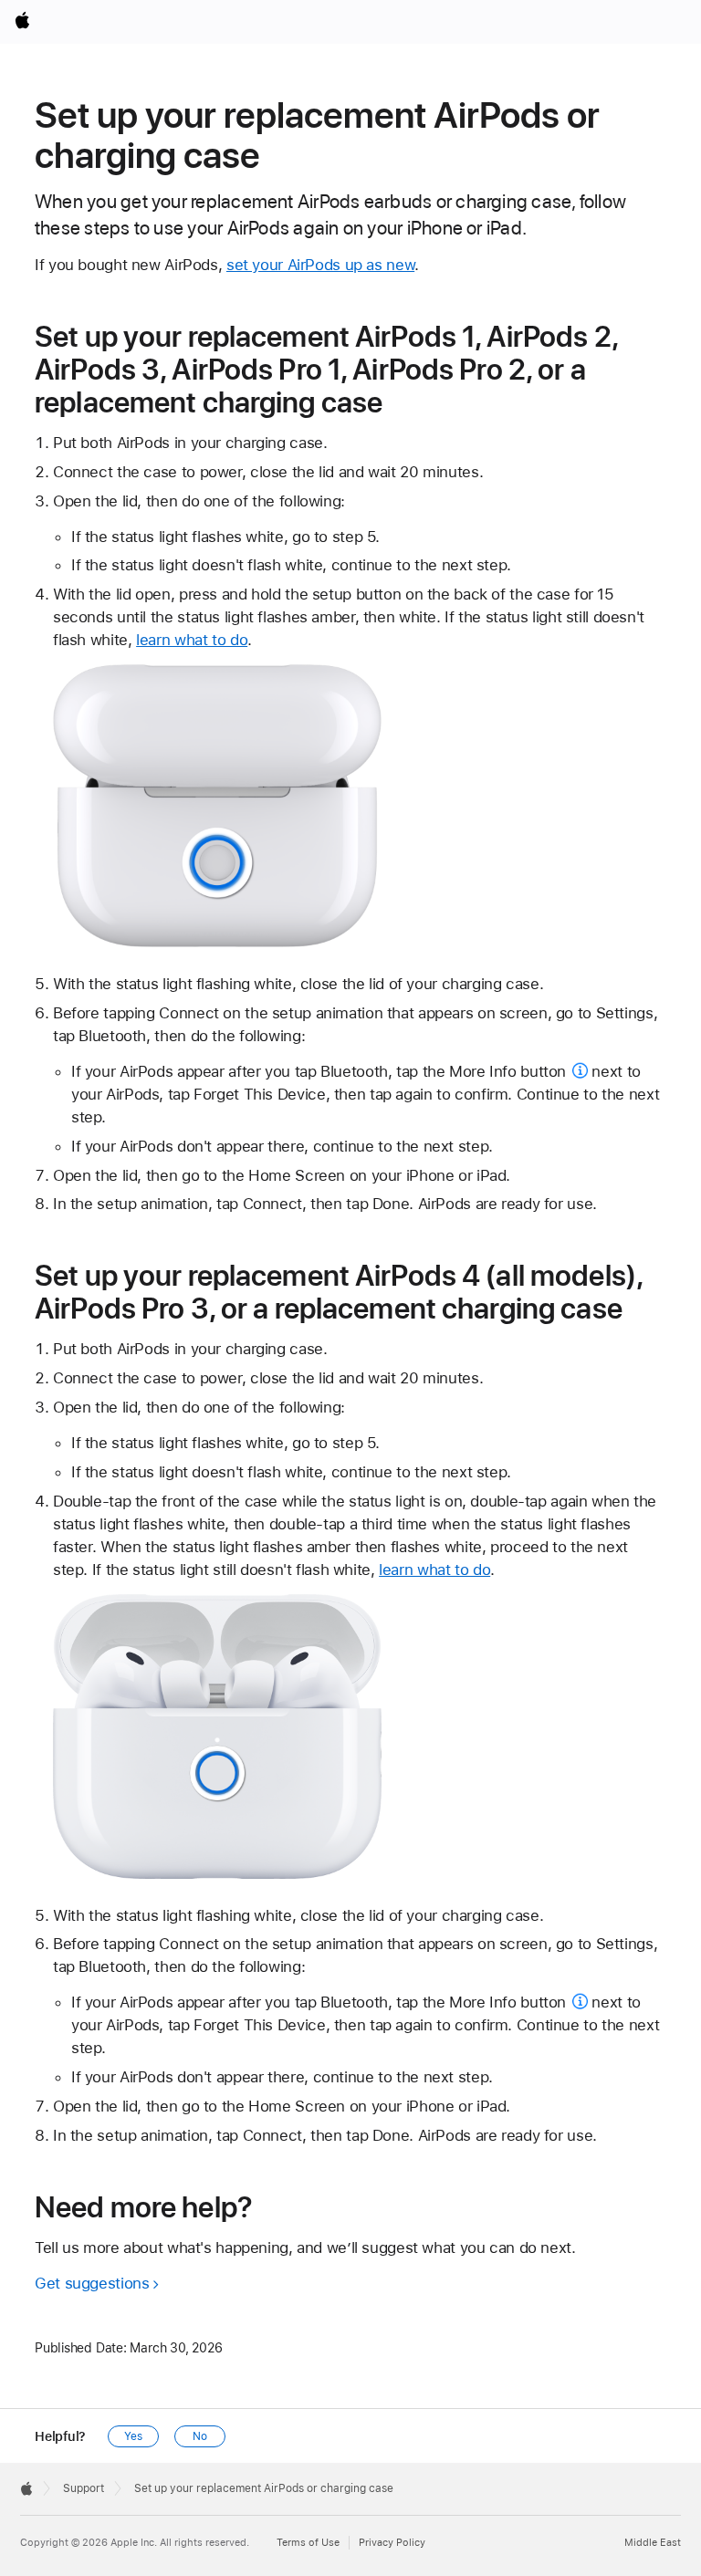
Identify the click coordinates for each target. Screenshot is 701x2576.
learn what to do (192, 640)
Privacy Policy (392, 2543)
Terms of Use (308, 2543)
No (200, 2436)
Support (84, 2488)
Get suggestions (92, 2283)
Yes (133, 2436)
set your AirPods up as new (320, 265)
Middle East (653, 2543)
